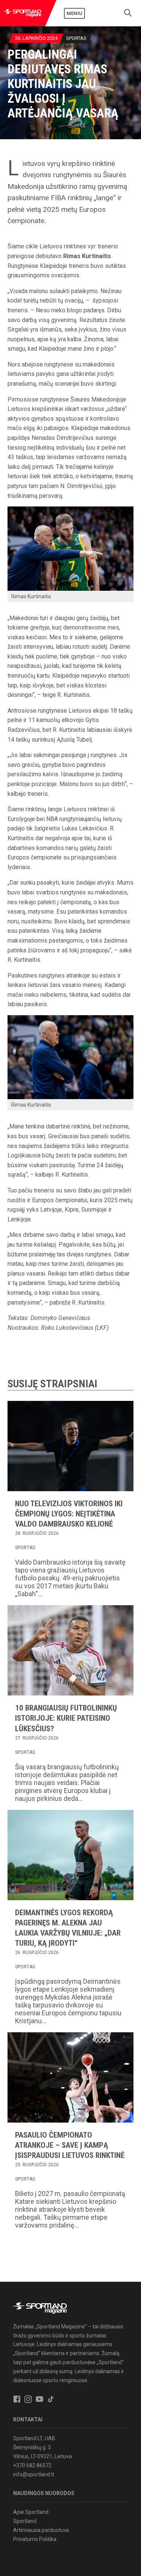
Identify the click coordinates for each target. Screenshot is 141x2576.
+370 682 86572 (32, 2465)
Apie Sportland (31, 2512)
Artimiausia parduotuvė (41, 2530)
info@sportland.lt (34, 2474)
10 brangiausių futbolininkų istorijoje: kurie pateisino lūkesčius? (66, 1718)
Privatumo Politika (35, 2539)
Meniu (74, 13)
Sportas (76, 38)
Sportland (25, 2521)
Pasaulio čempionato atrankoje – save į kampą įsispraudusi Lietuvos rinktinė (70, 2145)
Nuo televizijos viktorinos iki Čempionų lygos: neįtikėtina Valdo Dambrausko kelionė (69, 1514)
